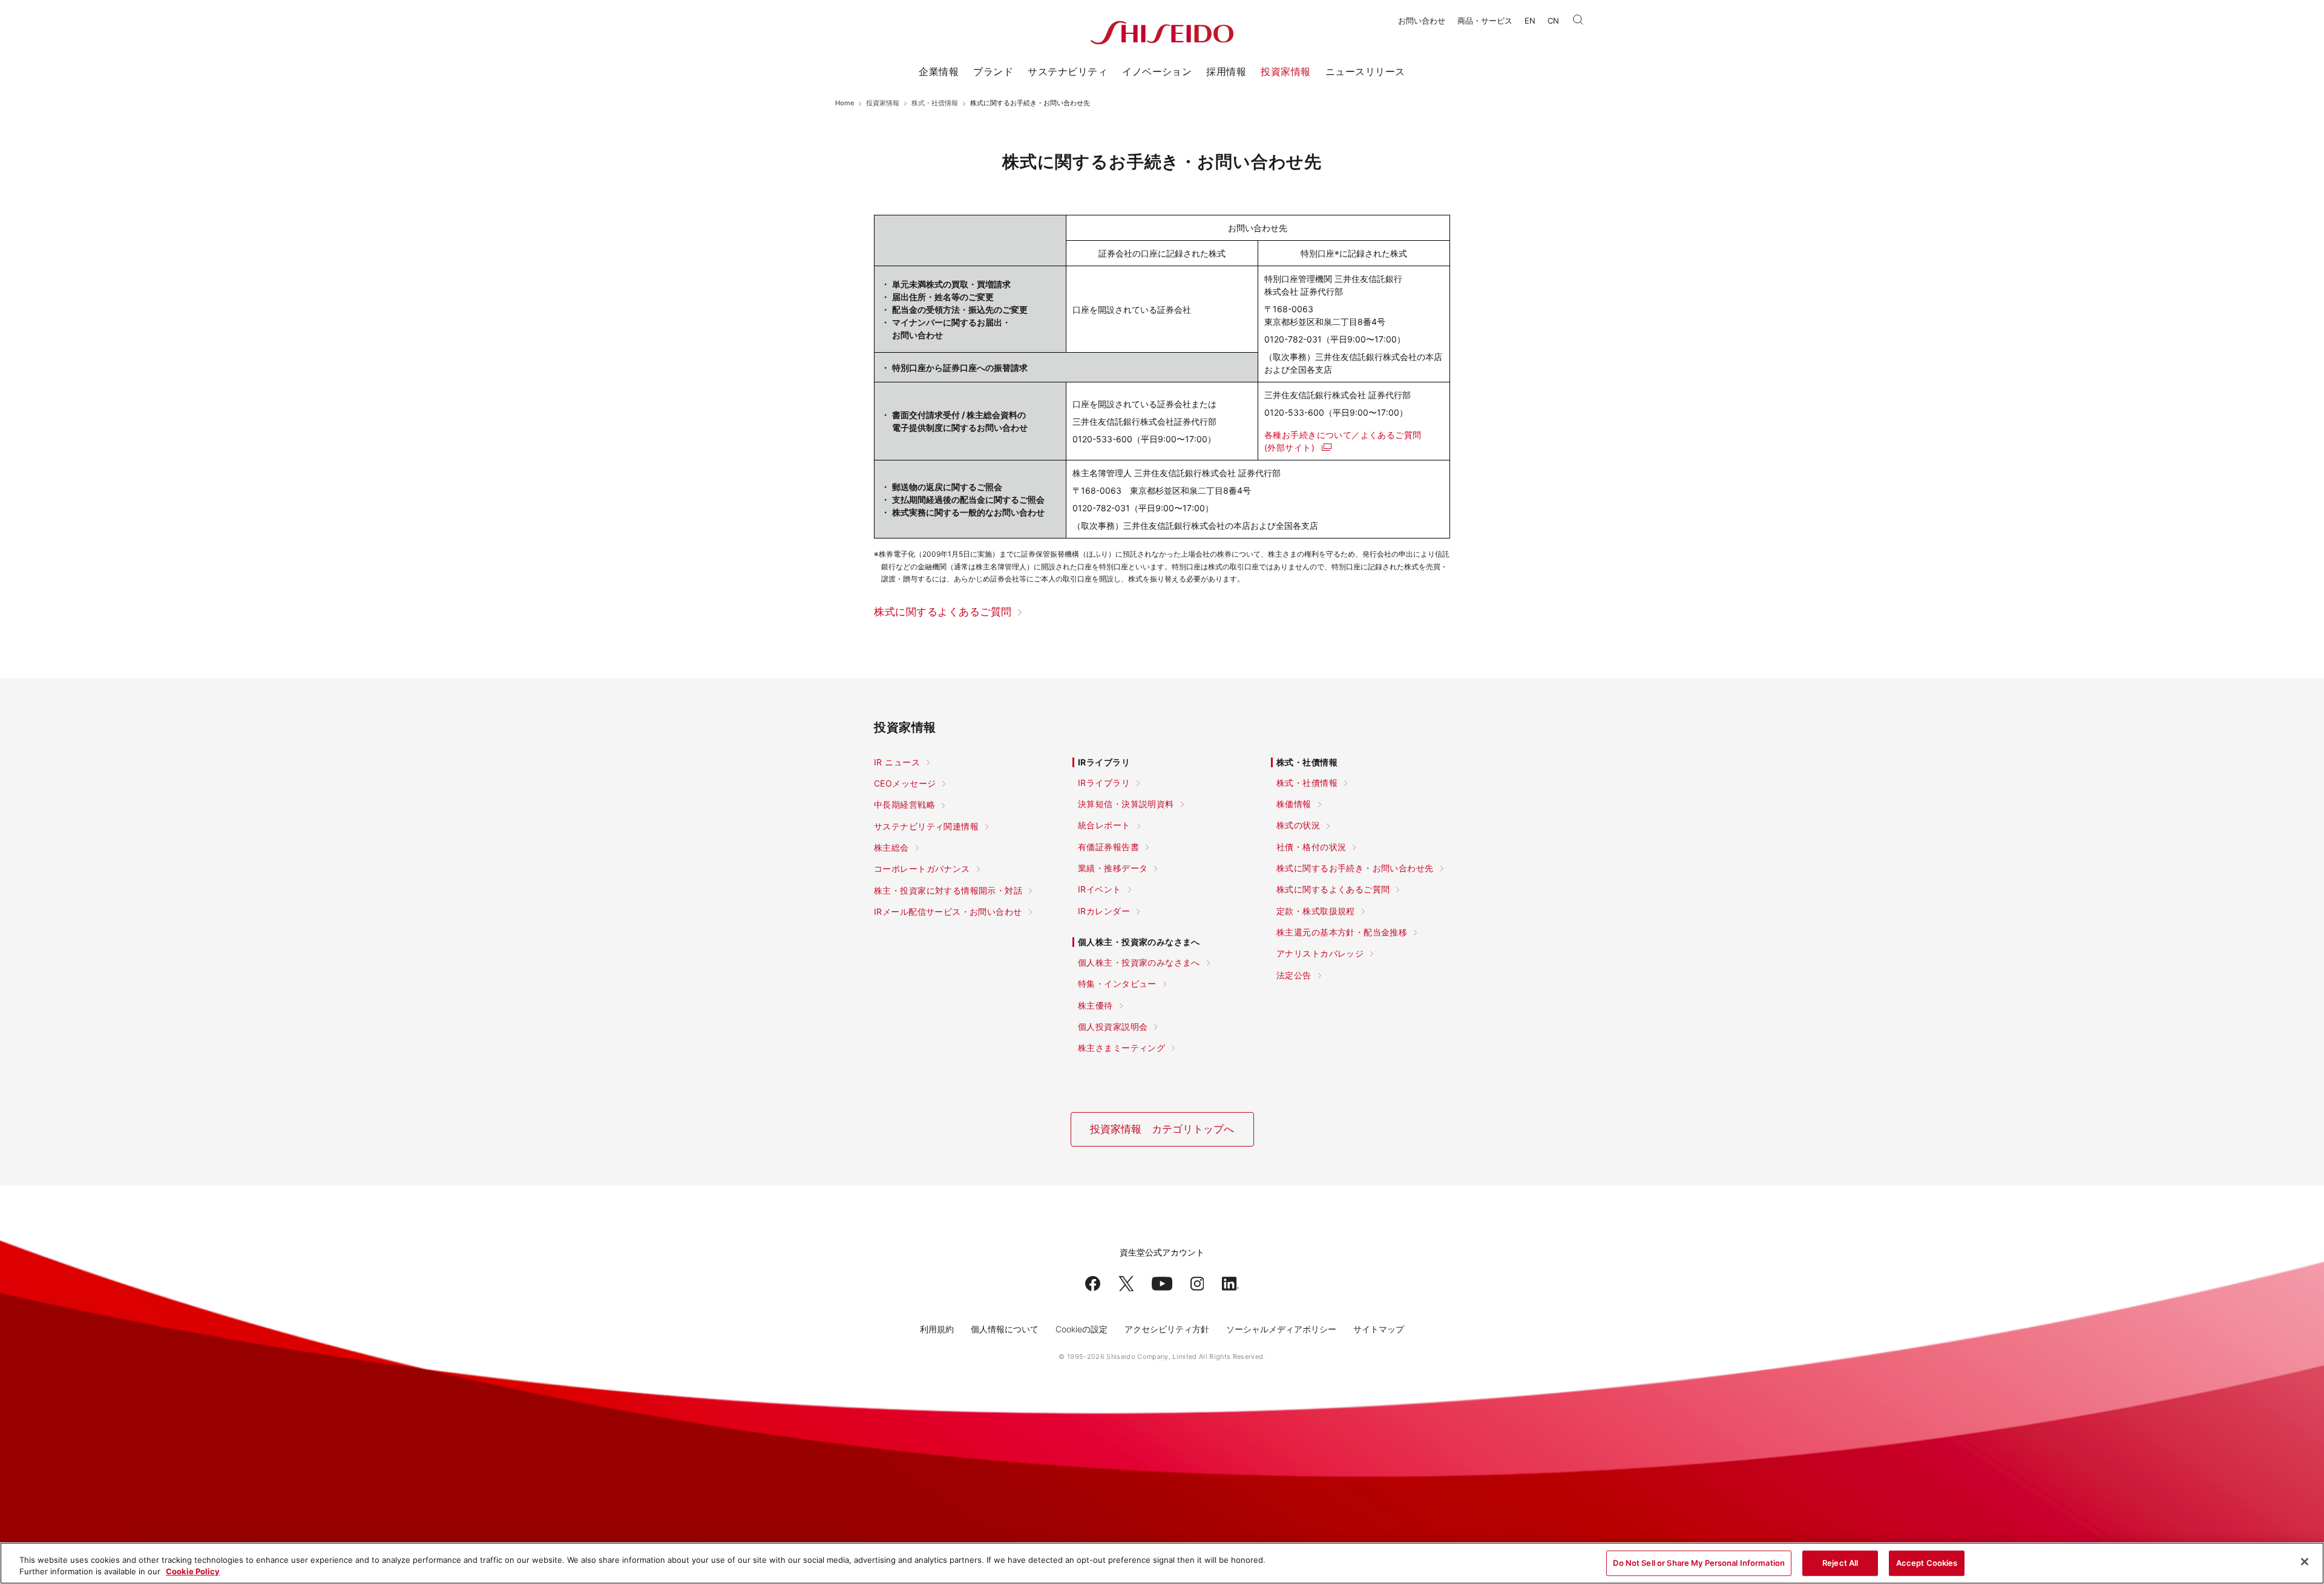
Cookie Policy (193, 1571)
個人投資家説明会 (1113, 1027)
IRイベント (1100, 889)
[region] (1162, 1563)
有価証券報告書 (1108, 847)
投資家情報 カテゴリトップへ (1162, 1129)
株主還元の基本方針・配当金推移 (1342, 932)
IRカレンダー (1104, 911)
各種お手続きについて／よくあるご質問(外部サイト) (1343, 441)
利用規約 (937, 1329)
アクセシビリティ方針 (1167, 1329)
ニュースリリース (1365, 71)
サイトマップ (1379, 1329)
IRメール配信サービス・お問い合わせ (948, 912)
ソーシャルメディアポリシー (1281, 1329)
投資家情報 (1285, 71)
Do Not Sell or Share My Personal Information (1699, 1563)
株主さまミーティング (1121, 1048)
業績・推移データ (1113, 868)
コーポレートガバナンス (922, 869)
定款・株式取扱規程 (1316, 911)
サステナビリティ (1068, 71)
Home (845, 103)
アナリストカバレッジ (1320, 954)
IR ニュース (897, 762)
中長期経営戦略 (904, 805)
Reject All (1840, 1563)
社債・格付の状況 (1311, 847)
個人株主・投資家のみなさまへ (1139, 963)
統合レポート (1104, 825)
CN (1553, 21)
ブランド (993, 71)
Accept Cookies (1927, 1563)
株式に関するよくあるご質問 (943, 612)
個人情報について (1005, 1329)
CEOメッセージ (905, 784)
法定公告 (1294, 975)
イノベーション (1157, 71)
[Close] (2305, 1562)
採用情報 (1226, 71)
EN (1530, 21)
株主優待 (1095, 1006)
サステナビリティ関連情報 (926, 826)
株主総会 (891, 848)
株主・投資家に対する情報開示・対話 (948, 891)
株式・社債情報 (935, 103)
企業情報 (939, 71)
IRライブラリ (1104, 783)
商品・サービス (1485, 21)
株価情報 (1294, 804)
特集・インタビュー (1117, 984)
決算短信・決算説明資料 (1126, 804)
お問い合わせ (1422, 21)
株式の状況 (1298, 825)
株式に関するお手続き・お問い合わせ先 (1355, 868)
